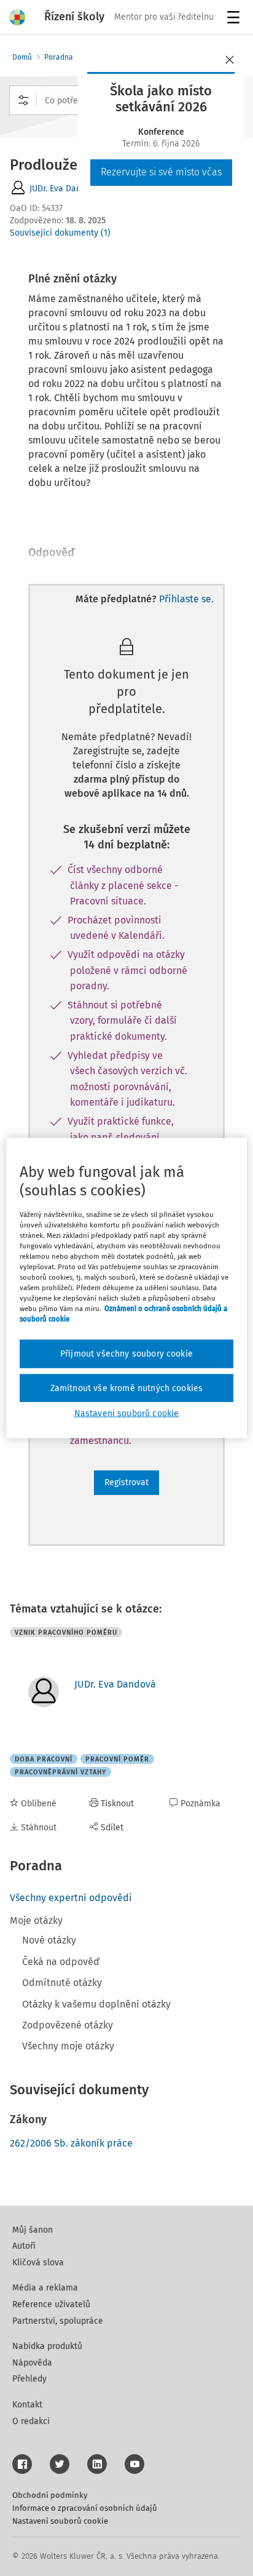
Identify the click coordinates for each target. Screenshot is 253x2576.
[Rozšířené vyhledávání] (23, 100)
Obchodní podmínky (50, 2495)
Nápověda (32, 2363)
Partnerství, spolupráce (58, 2321)
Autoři (24, 2246)
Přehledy (29, 2379)
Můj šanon (33, 2230)
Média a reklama (45, 2288)
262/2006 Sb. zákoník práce (71, 2143)
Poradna (59, 57)
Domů (22, 57)
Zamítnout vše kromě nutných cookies (127, 1388)
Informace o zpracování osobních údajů (85, 2508)
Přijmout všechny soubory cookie (126, 1354)
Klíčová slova (38, 2263)
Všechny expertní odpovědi (71, 1898)
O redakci (31, 2421)
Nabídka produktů (47, 2346)
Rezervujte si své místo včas (161, 172)
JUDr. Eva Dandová (65, 189)
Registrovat (126, 1482)
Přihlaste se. (186, 599)
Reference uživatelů (51, 2304)
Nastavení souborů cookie (60, 2521)
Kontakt (27, 2405)
